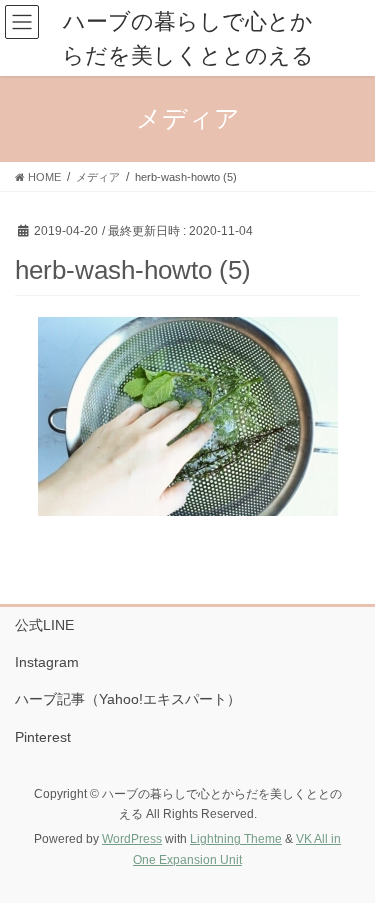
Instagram (47, 662)
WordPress (132, 839)
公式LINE (44, 625)
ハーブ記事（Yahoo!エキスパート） (128, 699)
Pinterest (43, 737)
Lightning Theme (236, 839)
